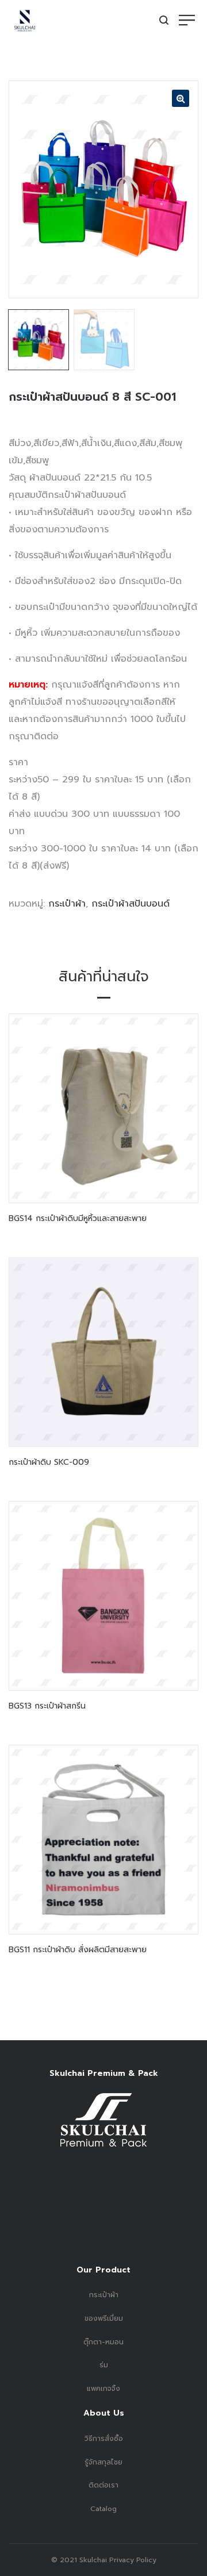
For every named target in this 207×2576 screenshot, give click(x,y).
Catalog (103, 2509)
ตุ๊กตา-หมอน (103, 2342)
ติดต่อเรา (103, 2485)
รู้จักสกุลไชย (103, 2462)
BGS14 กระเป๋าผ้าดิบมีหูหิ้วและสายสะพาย (78, 1218)
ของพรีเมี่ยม (104, 2318)
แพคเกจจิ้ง (103, 2389)
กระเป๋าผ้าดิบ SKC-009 (49, 1462)
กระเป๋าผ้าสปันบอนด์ (131, 904)
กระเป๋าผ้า (67, 904)
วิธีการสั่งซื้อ (104, 2439)
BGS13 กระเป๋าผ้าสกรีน (47, 1706)
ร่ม (104, 2365)
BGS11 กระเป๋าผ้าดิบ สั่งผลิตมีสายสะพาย (78, 1950)
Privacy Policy (132, 2560)
